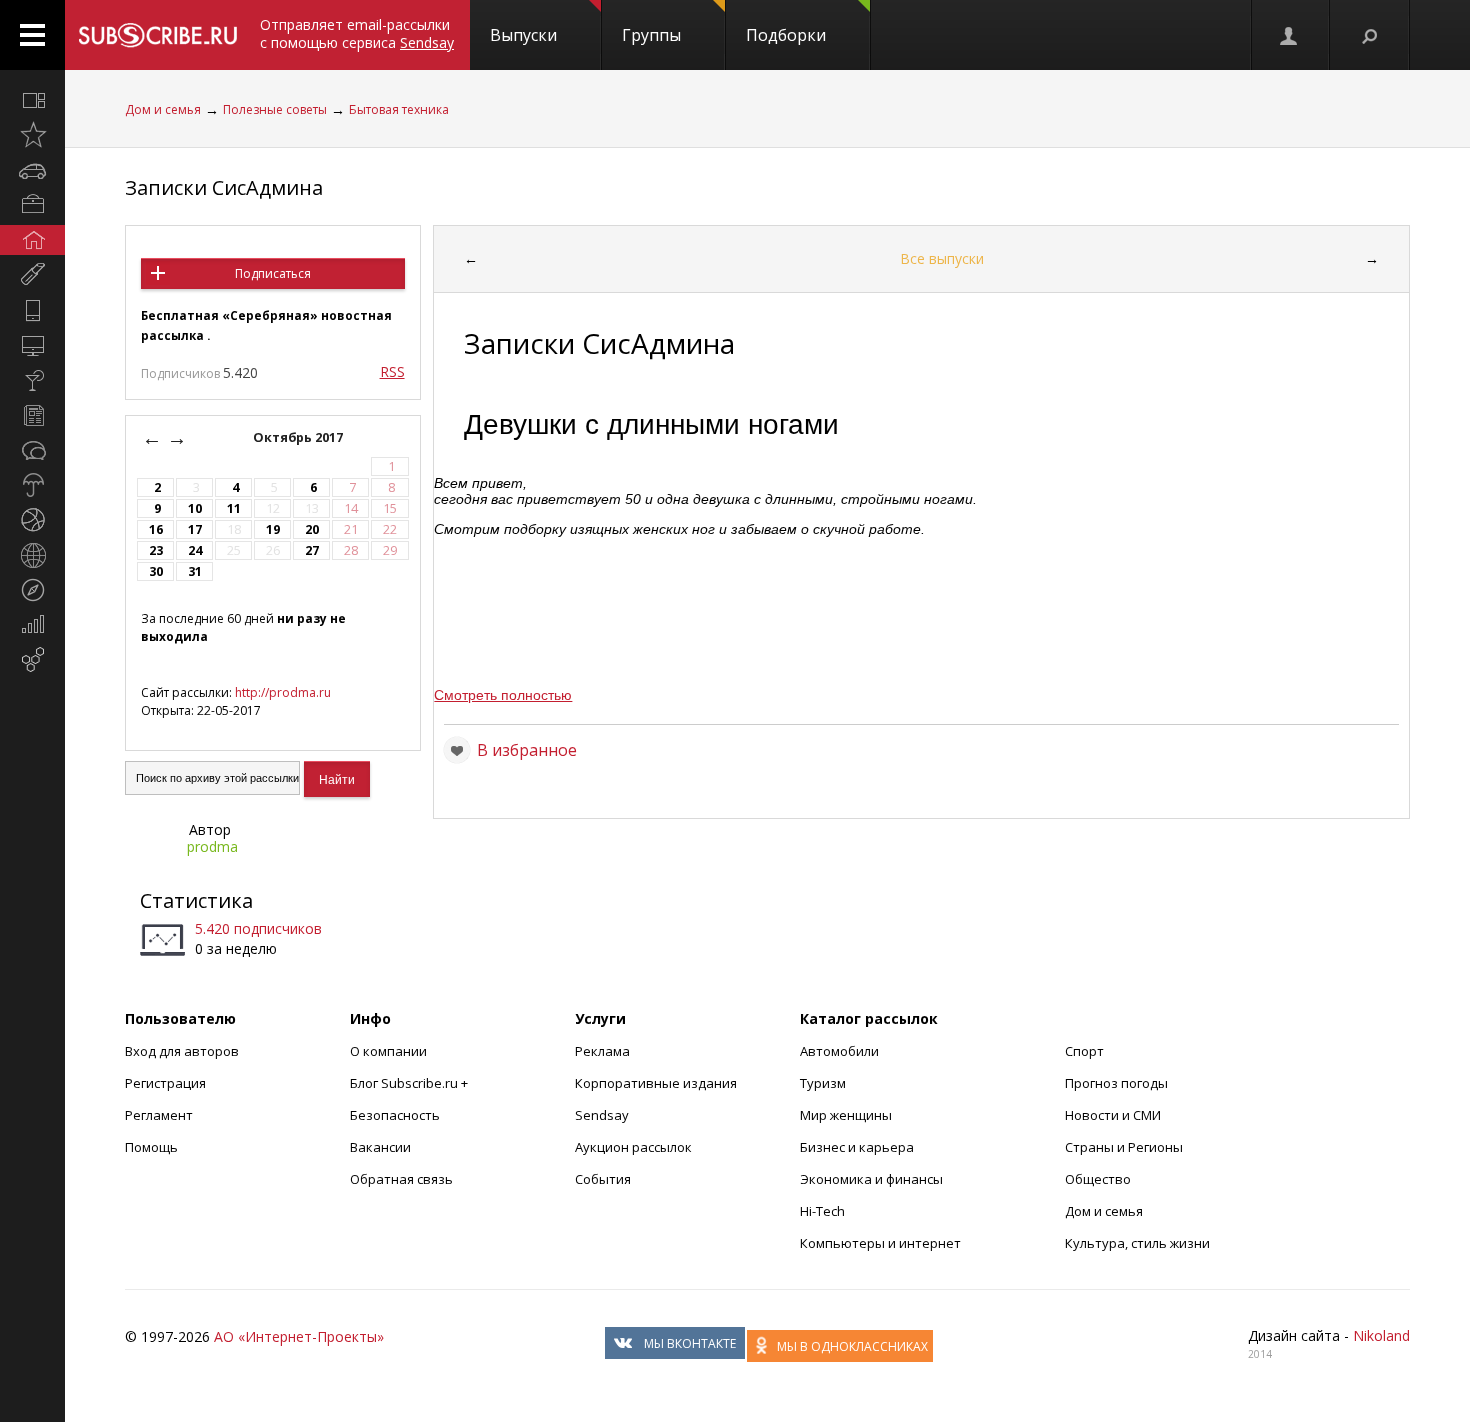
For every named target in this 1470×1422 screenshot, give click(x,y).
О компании (388, 1051)
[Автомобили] (32, 170)
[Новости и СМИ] (32, 415)
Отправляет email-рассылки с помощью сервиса (357, 33)
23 (156, 550)
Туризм (823, 1083)
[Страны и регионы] (32, 555)
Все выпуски (942, 258)
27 (312, 550)
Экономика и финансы (871, 1179)
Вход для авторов (182, 1051)
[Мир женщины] (32, 275)
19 (273, 529)
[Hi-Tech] (32, 310)
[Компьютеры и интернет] (32, 345)
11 (234, 508)
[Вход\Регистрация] (1290, 35)
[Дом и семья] (32, 240)
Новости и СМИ (1113, 1115)
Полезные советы (275, 109)
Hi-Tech (822, 1211)
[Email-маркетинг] (32, 660)
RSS (392, 371)
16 (156, 529)
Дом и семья (163, 109)
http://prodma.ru (283, 692)
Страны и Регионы (1124, 1147)
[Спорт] (32, 520)
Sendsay (602, 1115)
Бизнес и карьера (857, 1147)
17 (195, 529)
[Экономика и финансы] (32, 625)
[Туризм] (32, 590)
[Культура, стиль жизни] (32, 380)
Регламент (159, 1115)
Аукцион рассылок (633, 1147)
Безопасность (395, 1115)
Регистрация (165, 1083)
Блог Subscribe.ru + (410, 1083)
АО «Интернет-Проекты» (299, 1336)
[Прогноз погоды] (32, 485)
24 (195, 550)
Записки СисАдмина (224, 187)
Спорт (1084, 1051)
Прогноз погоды (1116, 1083)
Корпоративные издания (656, 1083)
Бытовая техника (399, 109)
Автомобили (839, 1051)
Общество (1098, 1179)
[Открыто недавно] (32, 135)
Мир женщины (846, 1115)
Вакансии (380, 1147)
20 (312, 529)
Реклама (602, 1051)
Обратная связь (401, 1179)
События (603, 1179)
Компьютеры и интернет (880, 1243)
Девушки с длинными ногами (651, 424)
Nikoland (1381, 1335)
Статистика (196, 900)
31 (195, 571)
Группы (651, 35)
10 (195, 508)
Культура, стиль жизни (1137, 1243)
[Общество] (32, 450)
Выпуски (523, 35)
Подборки (786, 35)
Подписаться (273, 273)
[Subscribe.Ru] (157, 35)
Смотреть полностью (503, 695)
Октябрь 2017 (299, 437)
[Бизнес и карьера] (32, 205)
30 (156, 571)
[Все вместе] (32, 100)
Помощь (151, 1147)
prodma (212, 846)
